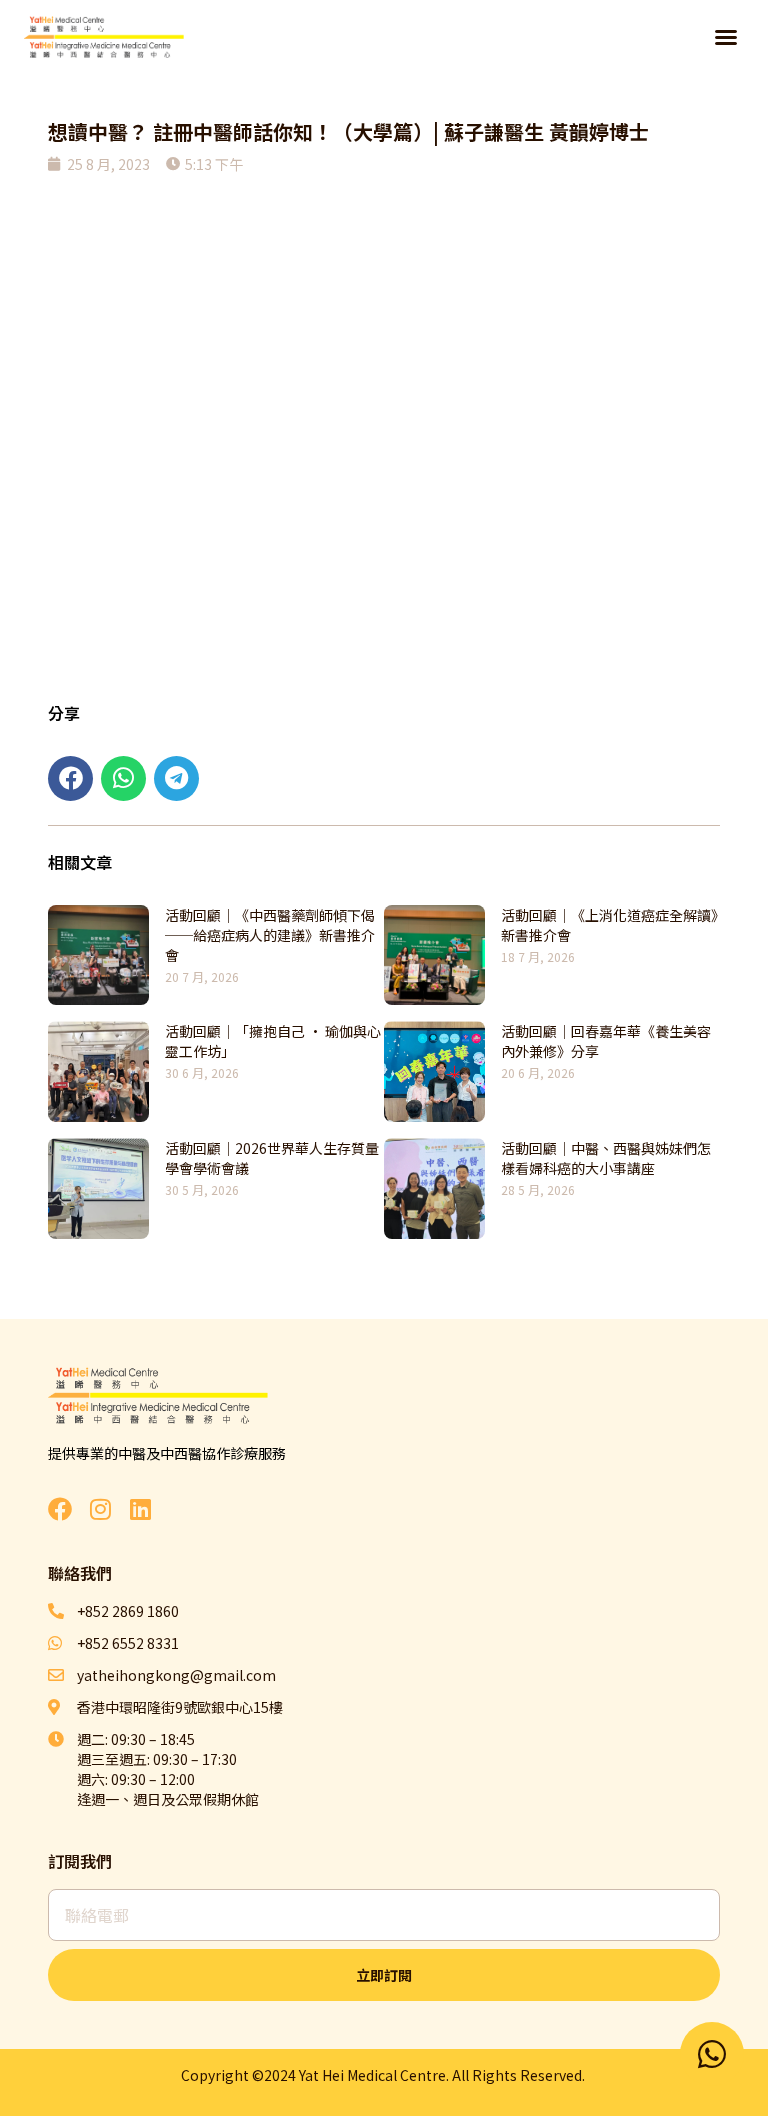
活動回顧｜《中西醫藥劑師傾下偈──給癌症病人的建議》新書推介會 (270, 935)
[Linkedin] (140, 1509)
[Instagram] (100, 1509)
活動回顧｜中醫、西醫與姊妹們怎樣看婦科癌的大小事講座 (606, 1158)
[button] (726, 37)
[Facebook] (60, 1509)
